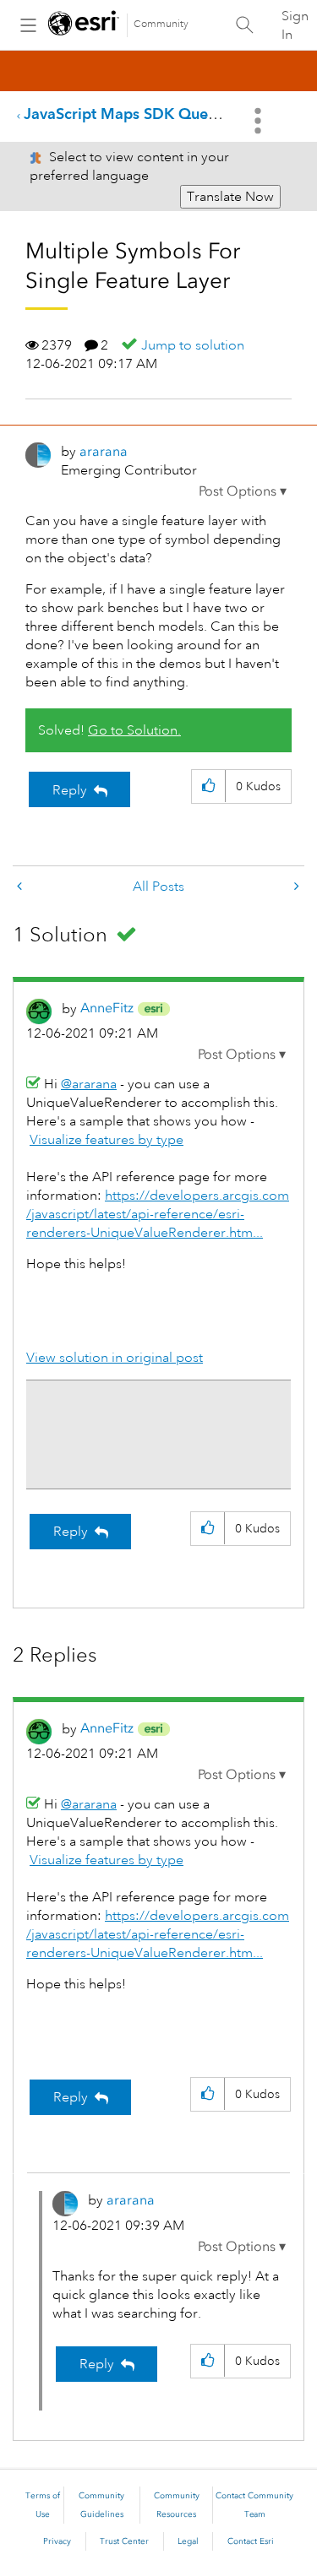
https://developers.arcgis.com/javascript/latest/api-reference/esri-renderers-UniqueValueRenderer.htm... (158, 1214)
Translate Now (230, 197)
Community (161, 24)
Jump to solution (193, 345)
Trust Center (124, 2541)
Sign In (295, 25)
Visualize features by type (107, 1140)
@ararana (89, 1084)
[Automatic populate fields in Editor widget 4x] (295, 887)
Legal (188, 2541)
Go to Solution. (134, 730)
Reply (70, 790)
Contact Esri (251, 2541)
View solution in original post (115, 1358)
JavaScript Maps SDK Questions (136, 114)
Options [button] (260, 121)
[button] (243, 491)
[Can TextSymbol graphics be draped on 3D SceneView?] (21, 887)
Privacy (57, 2541)
